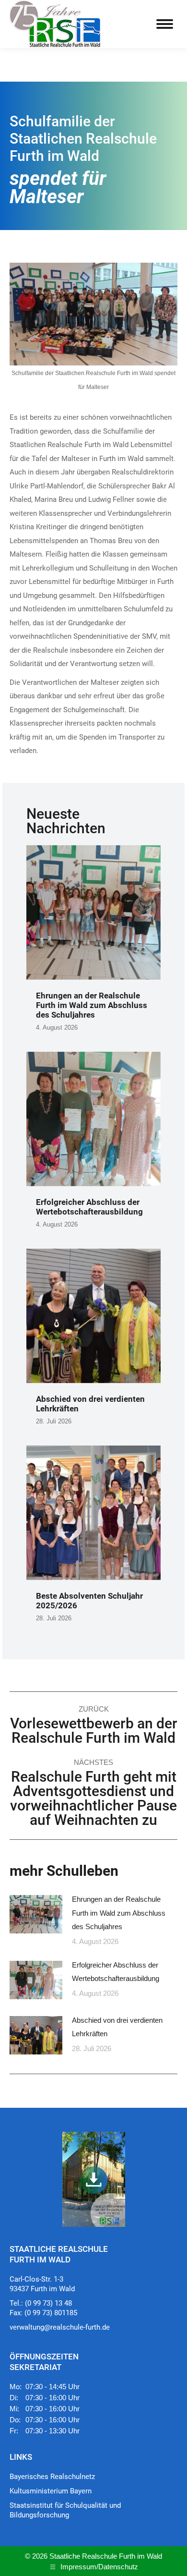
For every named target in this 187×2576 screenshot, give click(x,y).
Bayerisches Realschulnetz (52, 2477)
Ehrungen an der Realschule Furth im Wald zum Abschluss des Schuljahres (92, 1005)
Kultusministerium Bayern (51, 2491)
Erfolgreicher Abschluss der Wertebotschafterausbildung (89, 1207)
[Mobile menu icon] (165, 24)
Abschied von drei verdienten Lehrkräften (117, 2027)
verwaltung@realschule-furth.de (60, 2327)
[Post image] (36, 1914)
